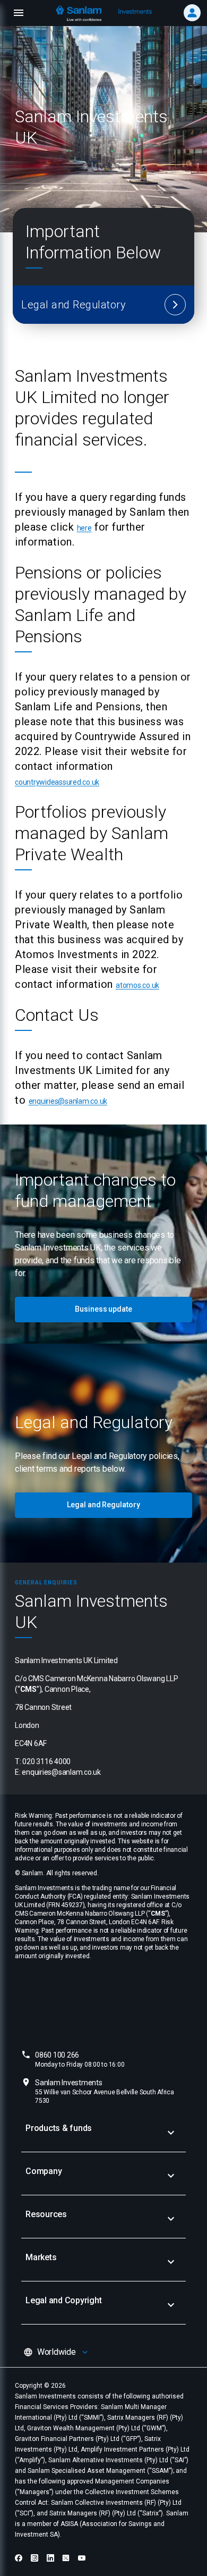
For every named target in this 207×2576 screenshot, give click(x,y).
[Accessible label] (175, 305)
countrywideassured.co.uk (57, 782)
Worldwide (57, 2352)
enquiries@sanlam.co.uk (68, 1101)
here (84, 528)
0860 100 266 (80, 2059)
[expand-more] (171, 2133)
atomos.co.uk (137, 985)
